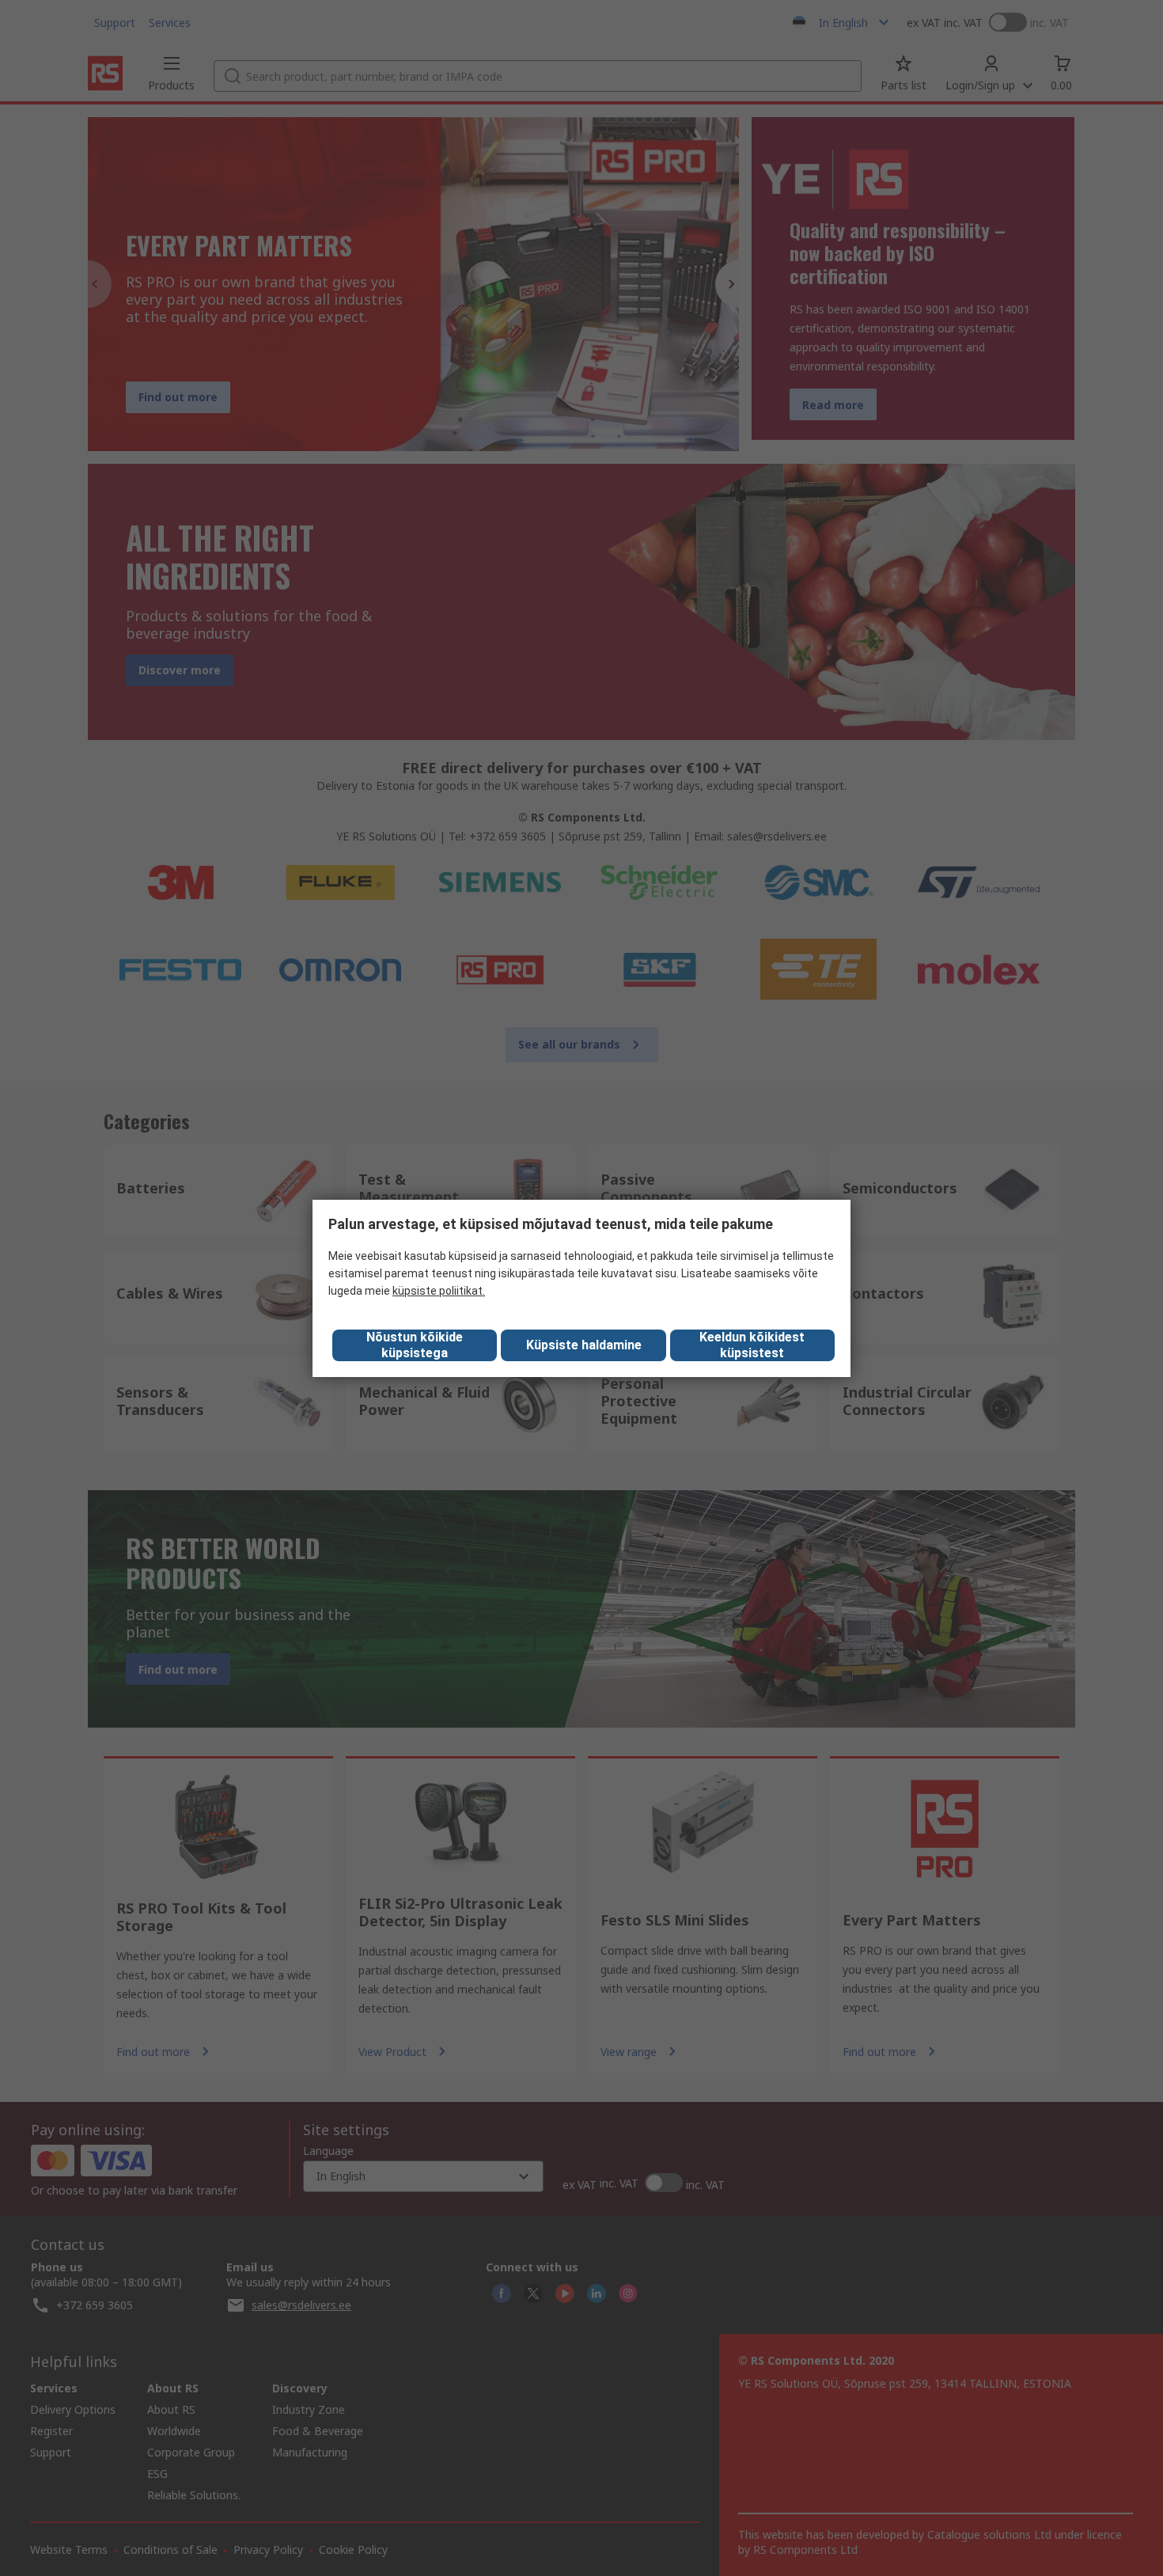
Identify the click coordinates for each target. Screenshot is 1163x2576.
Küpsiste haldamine (584, 1345)
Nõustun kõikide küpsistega (415, 1345)
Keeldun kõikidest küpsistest (752, 1345)
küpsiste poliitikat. (439, 1291)
